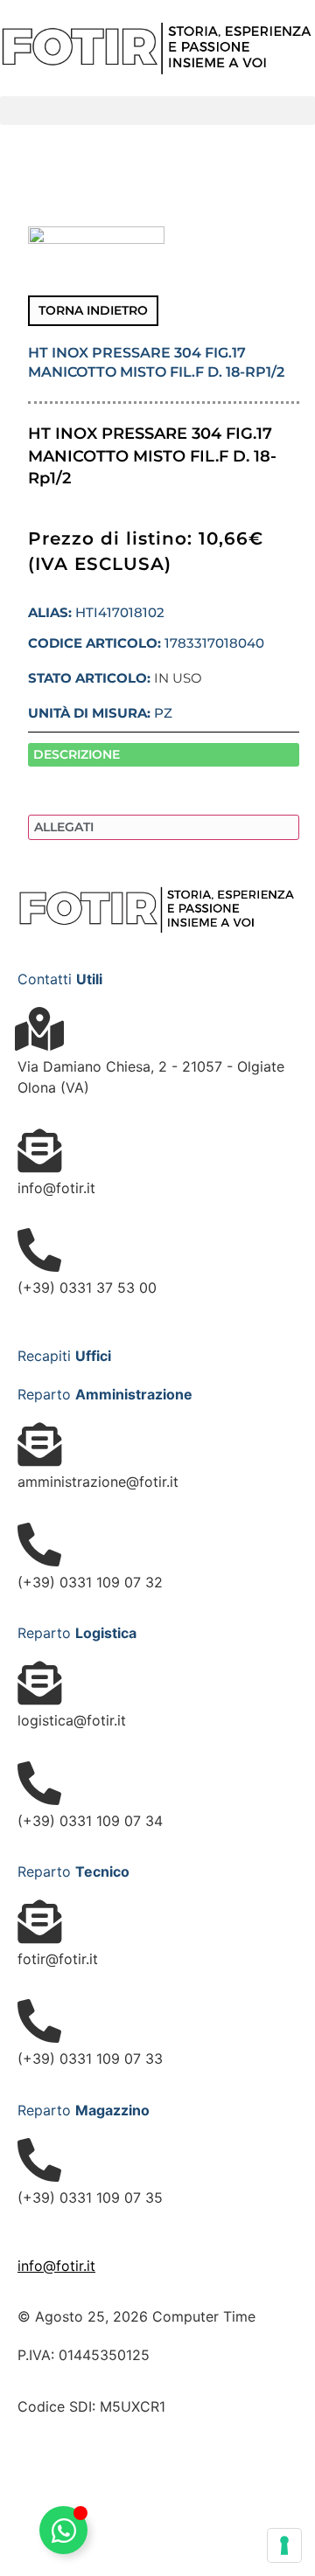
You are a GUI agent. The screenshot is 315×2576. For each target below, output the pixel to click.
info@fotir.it (56, 2266)
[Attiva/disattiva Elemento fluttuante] (63, 2530)
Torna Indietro (93, 310)
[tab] (164, 755)
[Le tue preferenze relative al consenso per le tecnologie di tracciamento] (284, 2545)
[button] (157, 111)
